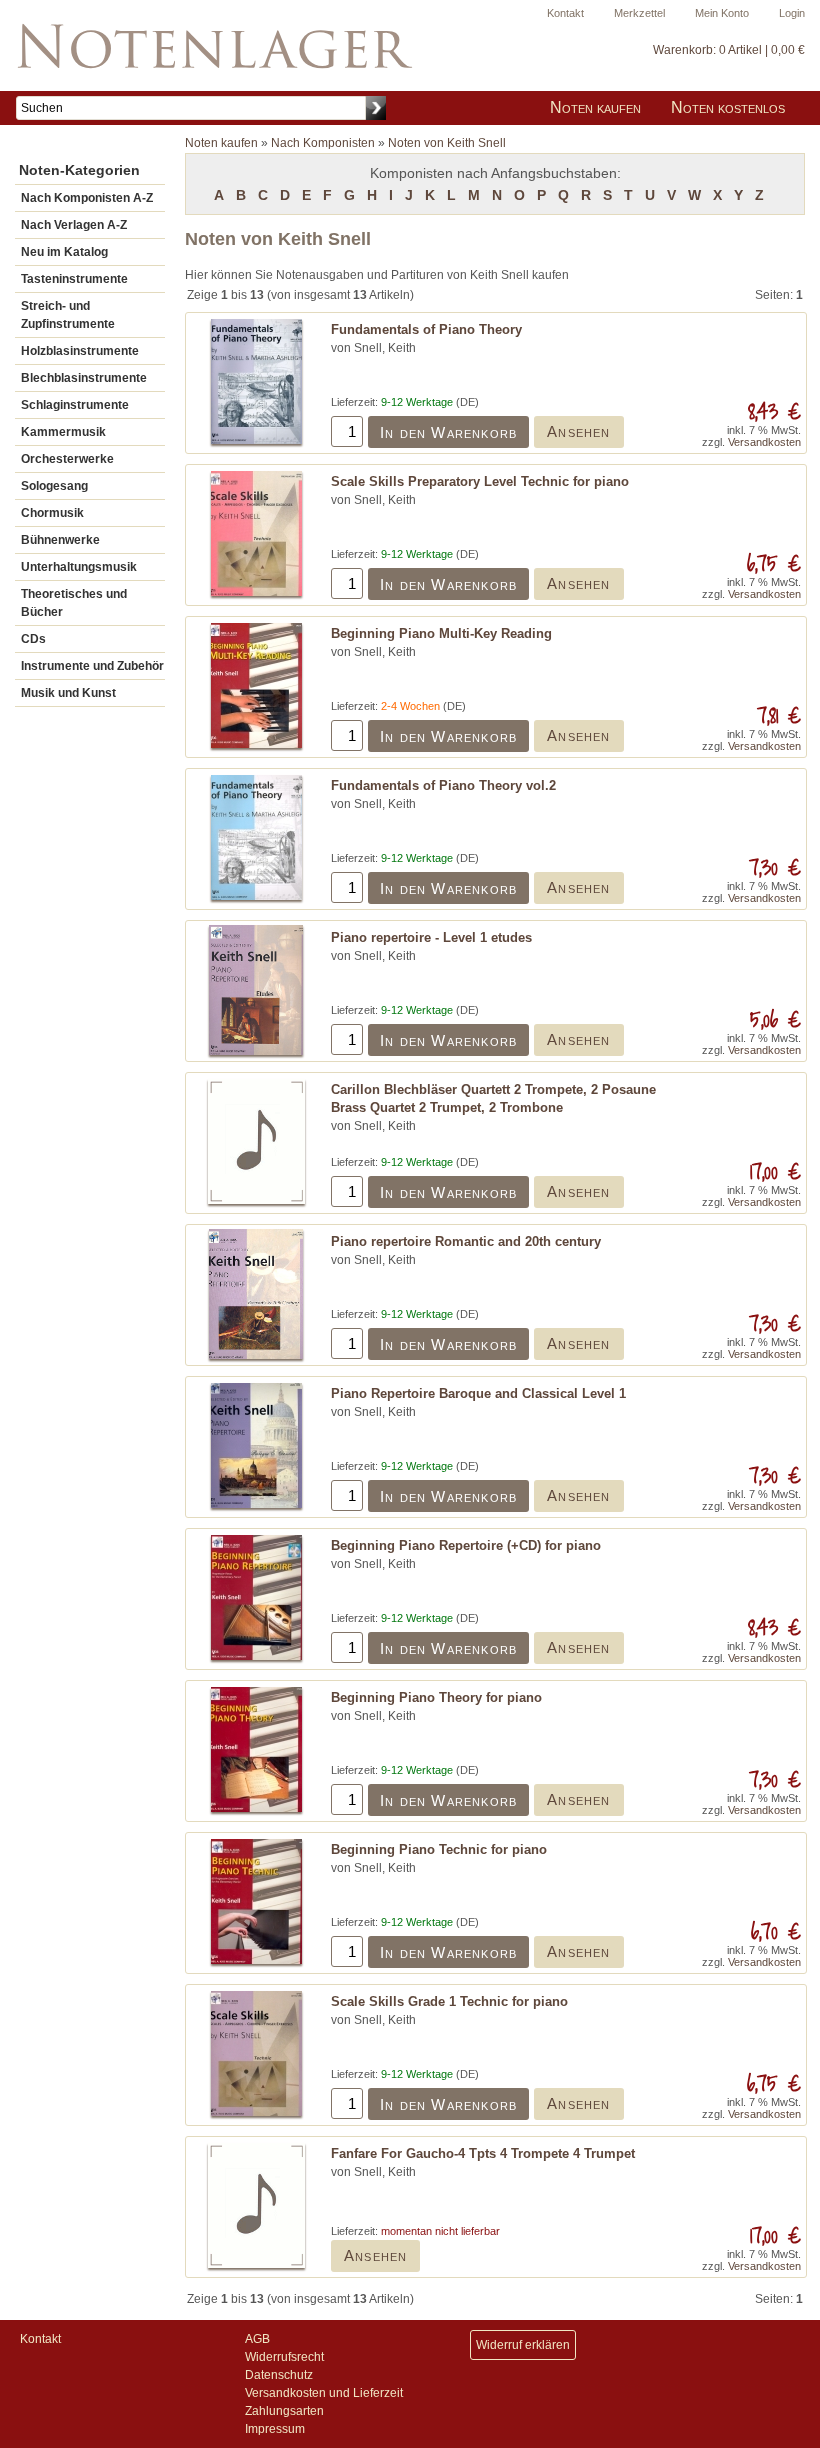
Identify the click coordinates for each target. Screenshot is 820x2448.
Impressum (275, 2429)
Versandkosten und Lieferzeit (324, 2393)
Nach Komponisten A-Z (87, 198)
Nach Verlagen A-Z (74, 225)
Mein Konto (722, 13)
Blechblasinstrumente (84, 378)
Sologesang (54, 486)
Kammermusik (63, 432)
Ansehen (578, 431)
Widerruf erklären (523, 2345)
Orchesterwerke (67, 459)
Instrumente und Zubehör (92, 666)
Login (792, 13)
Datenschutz (279, 2375)
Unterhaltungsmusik (79, 567)
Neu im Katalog (64, 252)
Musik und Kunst (68, 693)
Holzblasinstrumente (80, 351)
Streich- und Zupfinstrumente (68, 315)
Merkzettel (639, 13)
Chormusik (52, 513)
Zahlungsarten (284, 2411)
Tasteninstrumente (74, 279)
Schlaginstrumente (75, 405)
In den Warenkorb (448, 432)
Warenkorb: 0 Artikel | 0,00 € (729, 50)
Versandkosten (764, 442)
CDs (33, 639)
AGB (257, 2339)
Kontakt (565, 13)
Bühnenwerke (60, 540)
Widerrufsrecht (284, 2357)
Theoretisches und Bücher (74, 603)
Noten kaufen (595, 107)
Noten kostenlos (728, 107)
